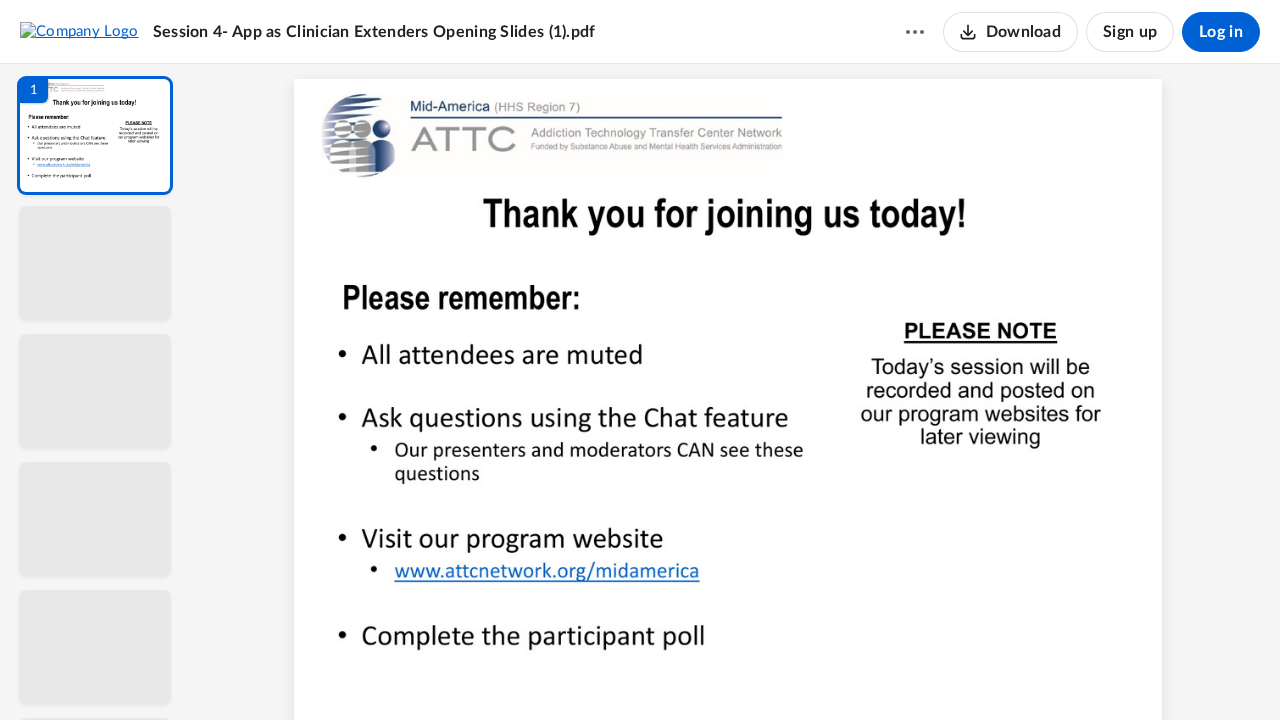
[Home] (79, 31)
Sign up (1130, 32)
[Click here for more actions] (915, 32)
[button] (95, 135)
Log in (1221, 32)
